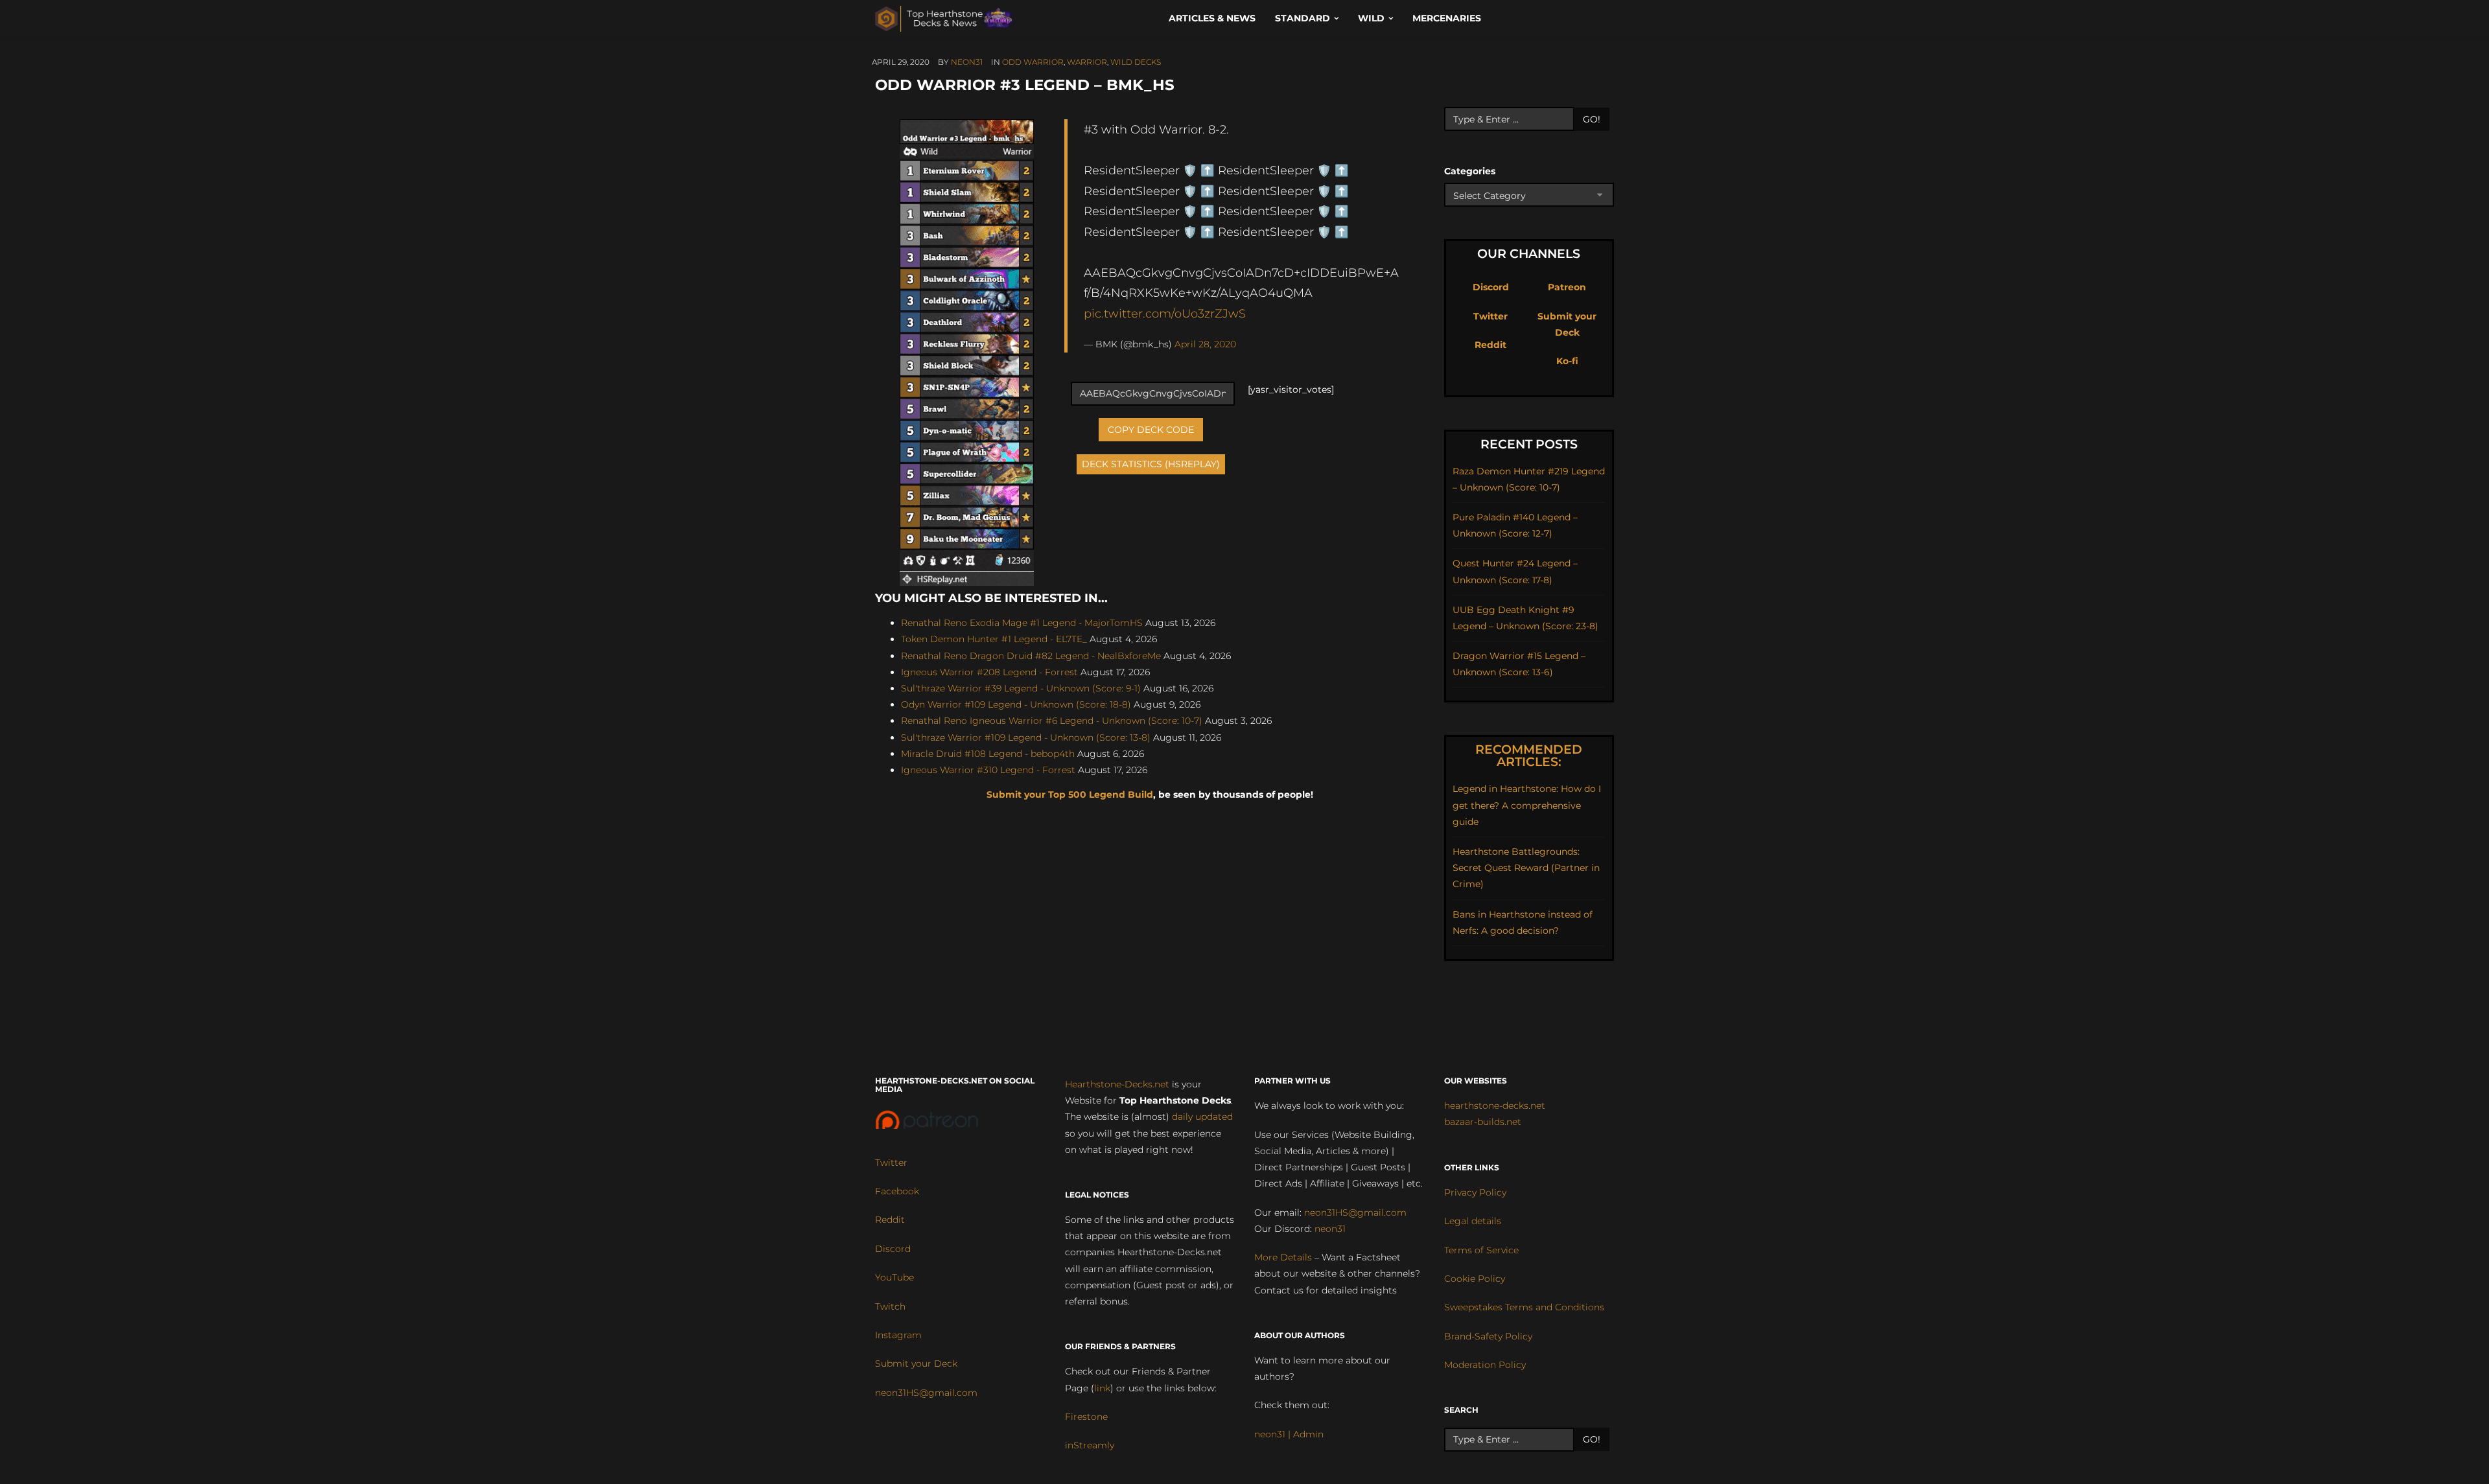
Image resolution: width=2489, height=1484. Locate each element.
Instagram (898, 1335)
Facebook (897, 1191)
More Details (1283, 1257)
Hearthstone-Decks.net (1117, 1084)
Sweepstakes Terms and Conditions (1524, 1307)
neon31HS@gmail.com (926, 1393)
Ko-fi (1567, 361)
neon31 (967, 62)
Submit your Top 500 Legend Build (1070, 794)
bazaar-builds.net (1483, 1122)
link (1102, 1388)
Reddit (1490, 345)
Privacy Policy (1475, 1192)
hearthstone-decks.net (1495, 1106)
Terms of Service (1481, 1250)
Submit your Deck (916, 1363)
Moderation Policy (1485, 1365)
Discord (1491, 287)
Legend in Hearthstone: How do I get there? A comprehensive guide (1527, 805)
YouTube (894, 1277)
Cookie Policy (1475, 1279)
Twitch (890, 1306)
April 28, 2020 (1205, 344)
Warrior (1087, 62)
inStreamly (1090, 1445)
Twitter (1490, 316)
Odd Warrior (1033, 62)
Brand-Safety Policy (1488, 1336)
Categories (1470, 171)
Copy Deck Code (1151, 430)
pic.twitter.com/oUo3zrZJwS (1165, 313)
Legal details (1473, 1221)
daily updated (1202, 1117)
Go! (1592, 119)
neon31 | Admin (1289, 1434)
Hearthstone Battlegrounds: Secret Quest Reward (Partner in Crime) (1526, 868)
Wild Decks (1136, 62)
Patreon (1567, 287)
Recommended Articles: (1529, 756)
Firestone (1086, 1417)
